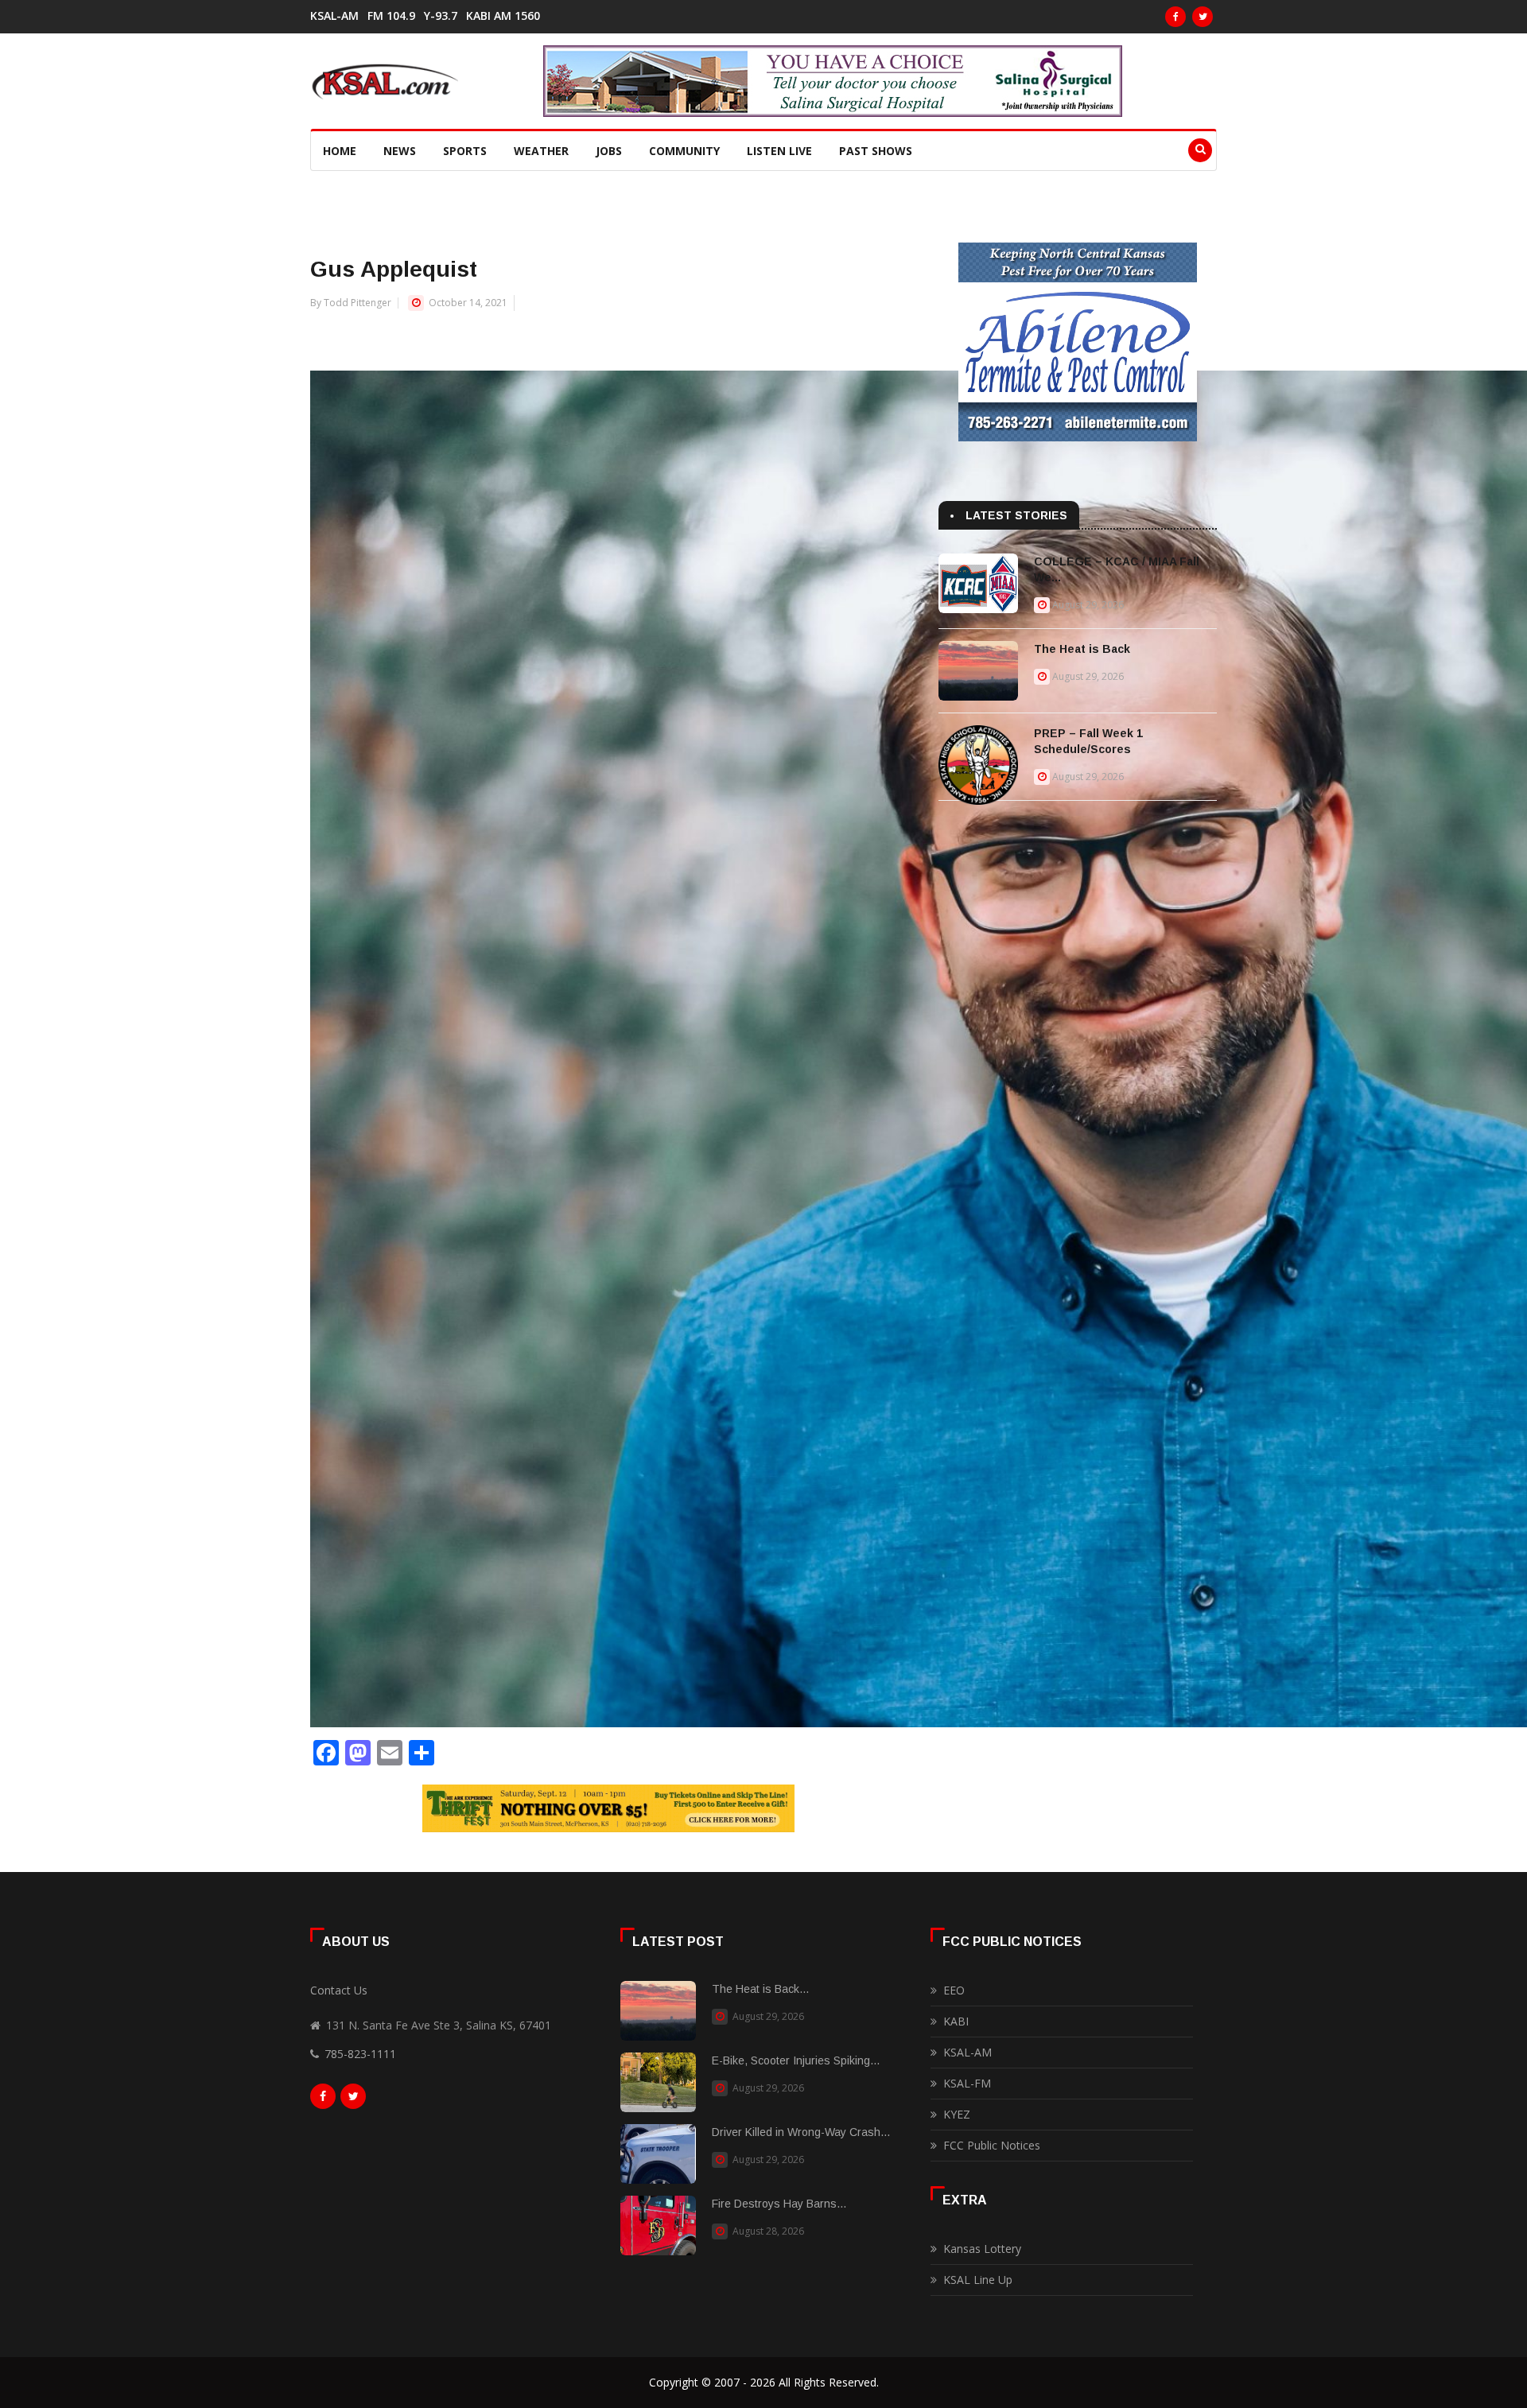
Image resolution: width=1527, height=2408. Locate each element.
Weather (541, 151)
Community (684, 151)
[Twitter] (1203, 17)
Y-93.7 (441, 16)
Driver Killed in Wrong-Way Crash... (801, 2132)
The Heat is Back (1082, 649)
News (400, 151)
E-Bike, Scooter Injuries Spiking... (796, 2060)
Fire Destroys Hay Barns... (779, 2204)
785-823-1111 (360, 2054)
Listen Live (779, 151)
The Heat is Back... (760, 1989)
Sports (465, 151)
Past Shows (876, 151)
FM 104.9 (391, 16)
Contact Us (339, 1990)
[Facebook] (1175, 17)
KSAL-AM (334, 16)
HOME (340, 151)
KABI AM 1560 (503, 16)
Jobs (609, 151)
